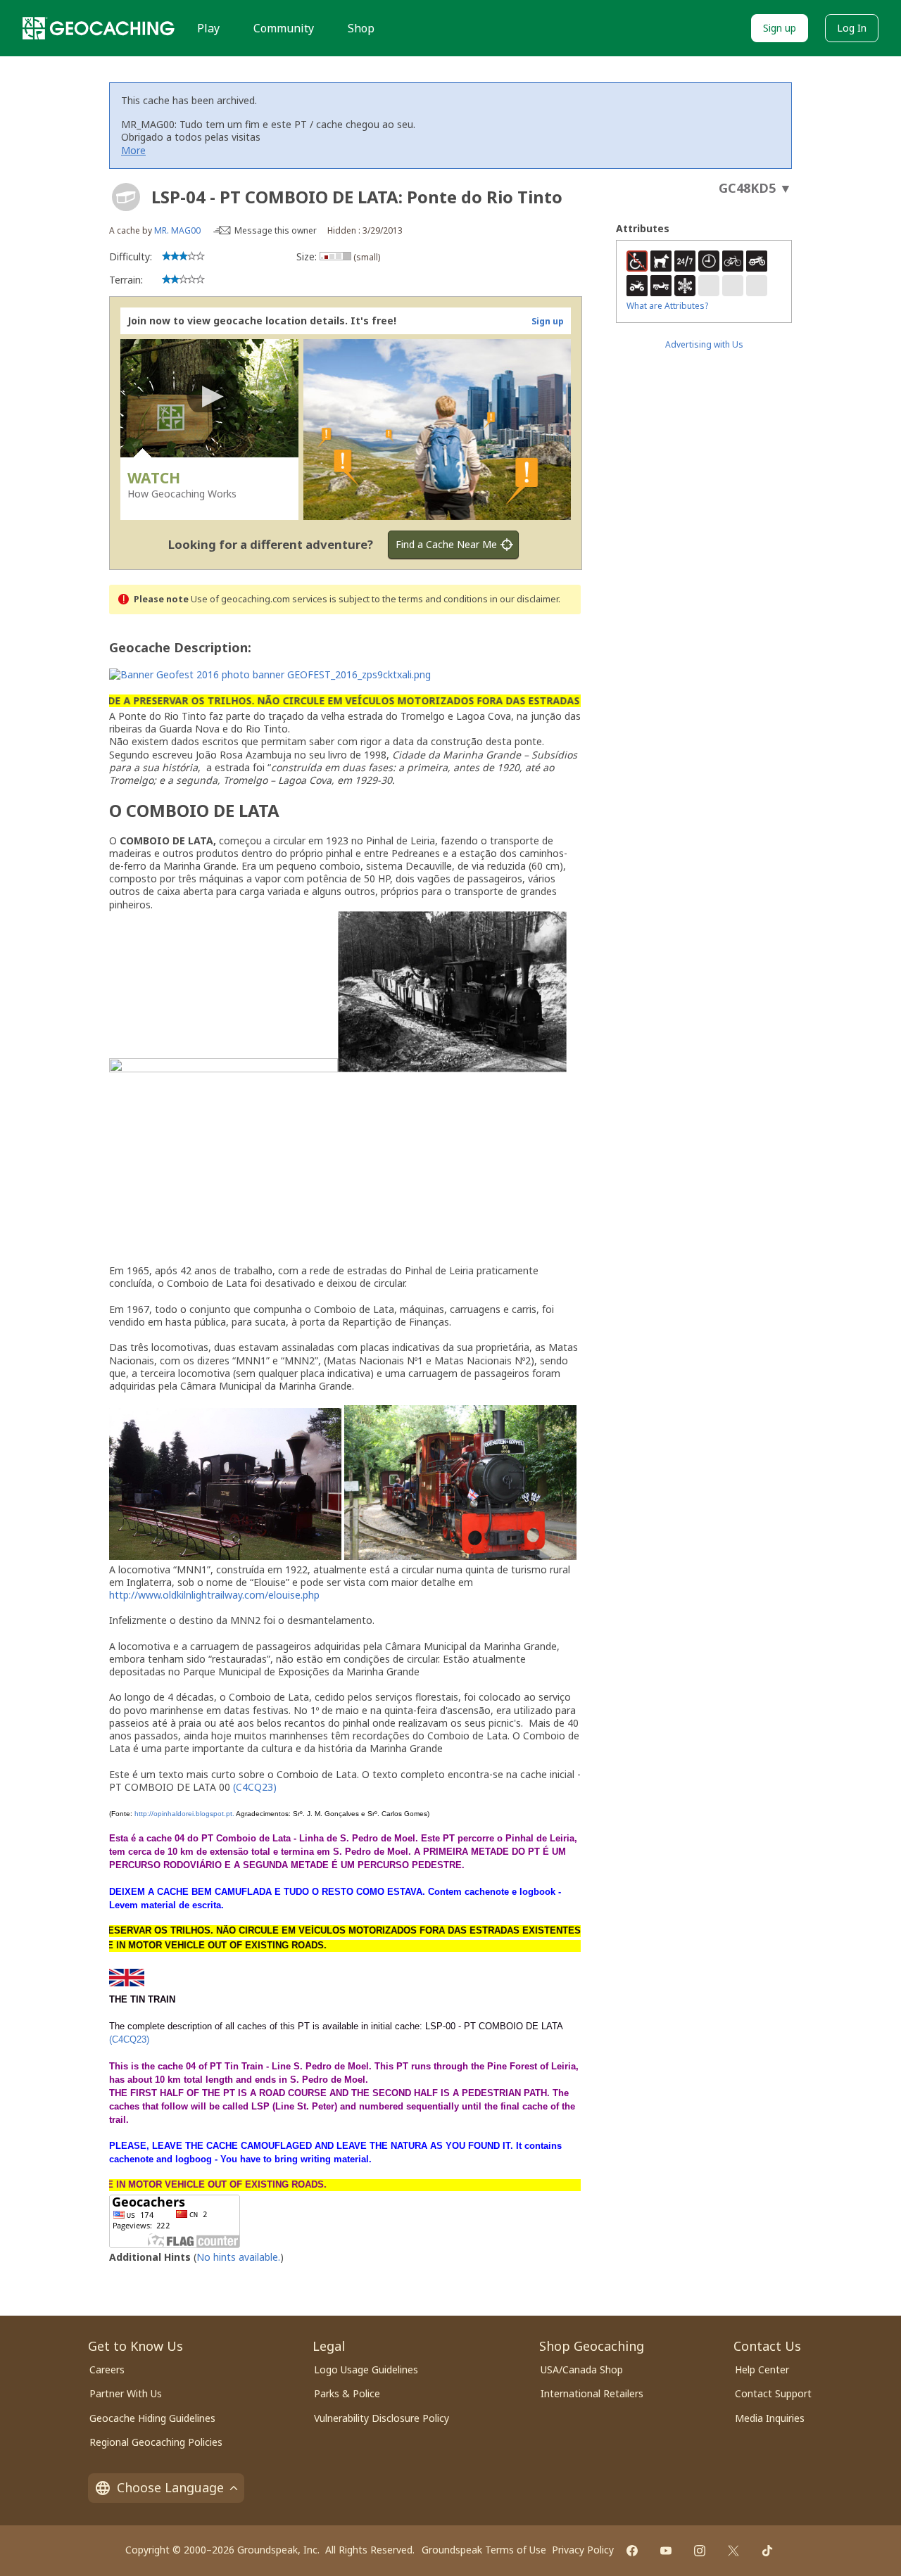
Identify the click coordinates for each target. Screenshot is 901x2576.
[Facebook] (632, 2551)
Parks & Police (347, 2393)
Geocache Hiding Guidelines (152, 2418)
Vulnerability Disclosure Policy (382, 2418)
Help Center (762, 2369)
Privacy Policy (583, 2550)
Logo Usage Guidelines (366, 2369)
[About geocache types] (126, 197)
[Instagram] (700, 2551)
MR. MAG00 (177, 230)
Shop (361, 28)
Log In (852, 28)
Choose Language (170, 2487)
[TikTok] (767, 2551)
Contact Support (773, 2393)
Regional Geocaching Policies (156, 2442)
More (133, 150)
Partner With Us (126, 2393)
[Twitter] (733, 2551)
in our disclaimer (524, 599)
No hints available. (238, 2257)
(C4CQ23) (255, 1787)
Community (284, 28)
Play (208, 28)
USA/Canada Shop (582, 2369)
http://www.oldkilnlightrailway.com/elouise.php (214, 1595)
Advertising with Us (704, 344)
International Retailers (592, 2393)
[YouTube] (666, 2551)
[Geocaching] (99, 28)
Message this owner (276, 230)
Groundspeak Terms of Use (484, 2550)
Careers (107, 2369)
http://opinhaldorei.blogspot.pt (183, 1814)
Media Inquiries (770, 2418)
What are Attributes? (667, 306)
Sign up (780, 28)
